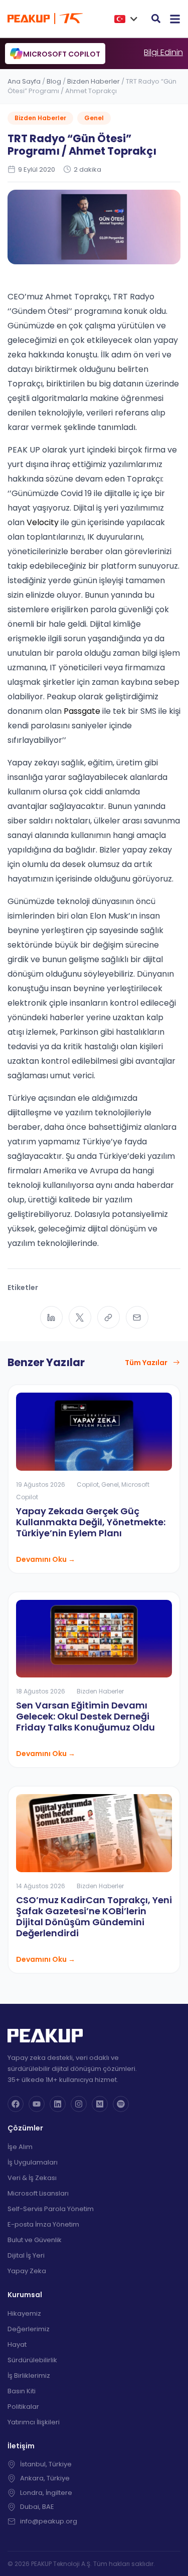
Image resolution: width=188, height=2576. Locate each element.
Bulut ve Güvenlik (35, 2240)
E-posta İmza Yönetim (43, 2224)
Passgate (82, 711)
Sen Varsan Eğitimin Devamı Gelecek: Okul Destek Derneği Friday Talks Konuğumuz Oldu (85, 1716)
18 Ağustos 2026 (41, 1691)
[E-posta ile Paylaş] (137, 1317)
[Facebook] (16, 2104)
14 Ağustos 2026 (41, 1886)
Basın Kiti (22, 2391)
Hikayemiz (24, 2313)
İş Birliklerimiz (29, 2376)
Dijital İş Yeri (26, 2255)
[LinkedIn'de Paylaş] (51, 1317)
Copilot (88, 1484)
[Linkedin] (58, 2104)
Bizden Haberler (93, 81)
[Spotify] (121, 2104)
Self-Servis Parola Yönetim (51, 2209)
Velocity (43, 522)
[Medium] (100, 2104)
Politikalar (23, 2407)
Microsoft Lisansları (38, 2193)
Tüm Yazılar (146, 1363)
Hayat (17, 2344)
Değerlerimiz (29, 2329)
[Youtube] (37, 2104)
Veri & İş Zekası (32, 2178)
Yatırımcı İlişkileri (34, 2422)
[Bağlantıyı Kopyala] (109, 1317)
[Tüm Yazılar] (176, 1363)
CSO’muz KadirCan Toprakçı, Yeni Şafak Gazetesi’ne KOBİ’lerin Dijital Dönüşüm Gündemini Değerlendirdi (94, 1916)
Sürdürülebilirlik (32, 2360)
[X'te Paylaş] (80, 1317)
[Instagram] (79, 2104)
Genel (94, 118)
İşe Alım (20, 2147)
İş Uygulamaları (33, 2162)
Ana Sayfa (24, 81)
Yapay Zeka (27, 2271)
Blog (54, 81)
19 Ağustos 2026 (41, 1484)
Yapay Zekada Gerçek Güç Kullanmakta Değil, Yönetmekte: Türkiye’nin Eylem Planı (91, 1522)
